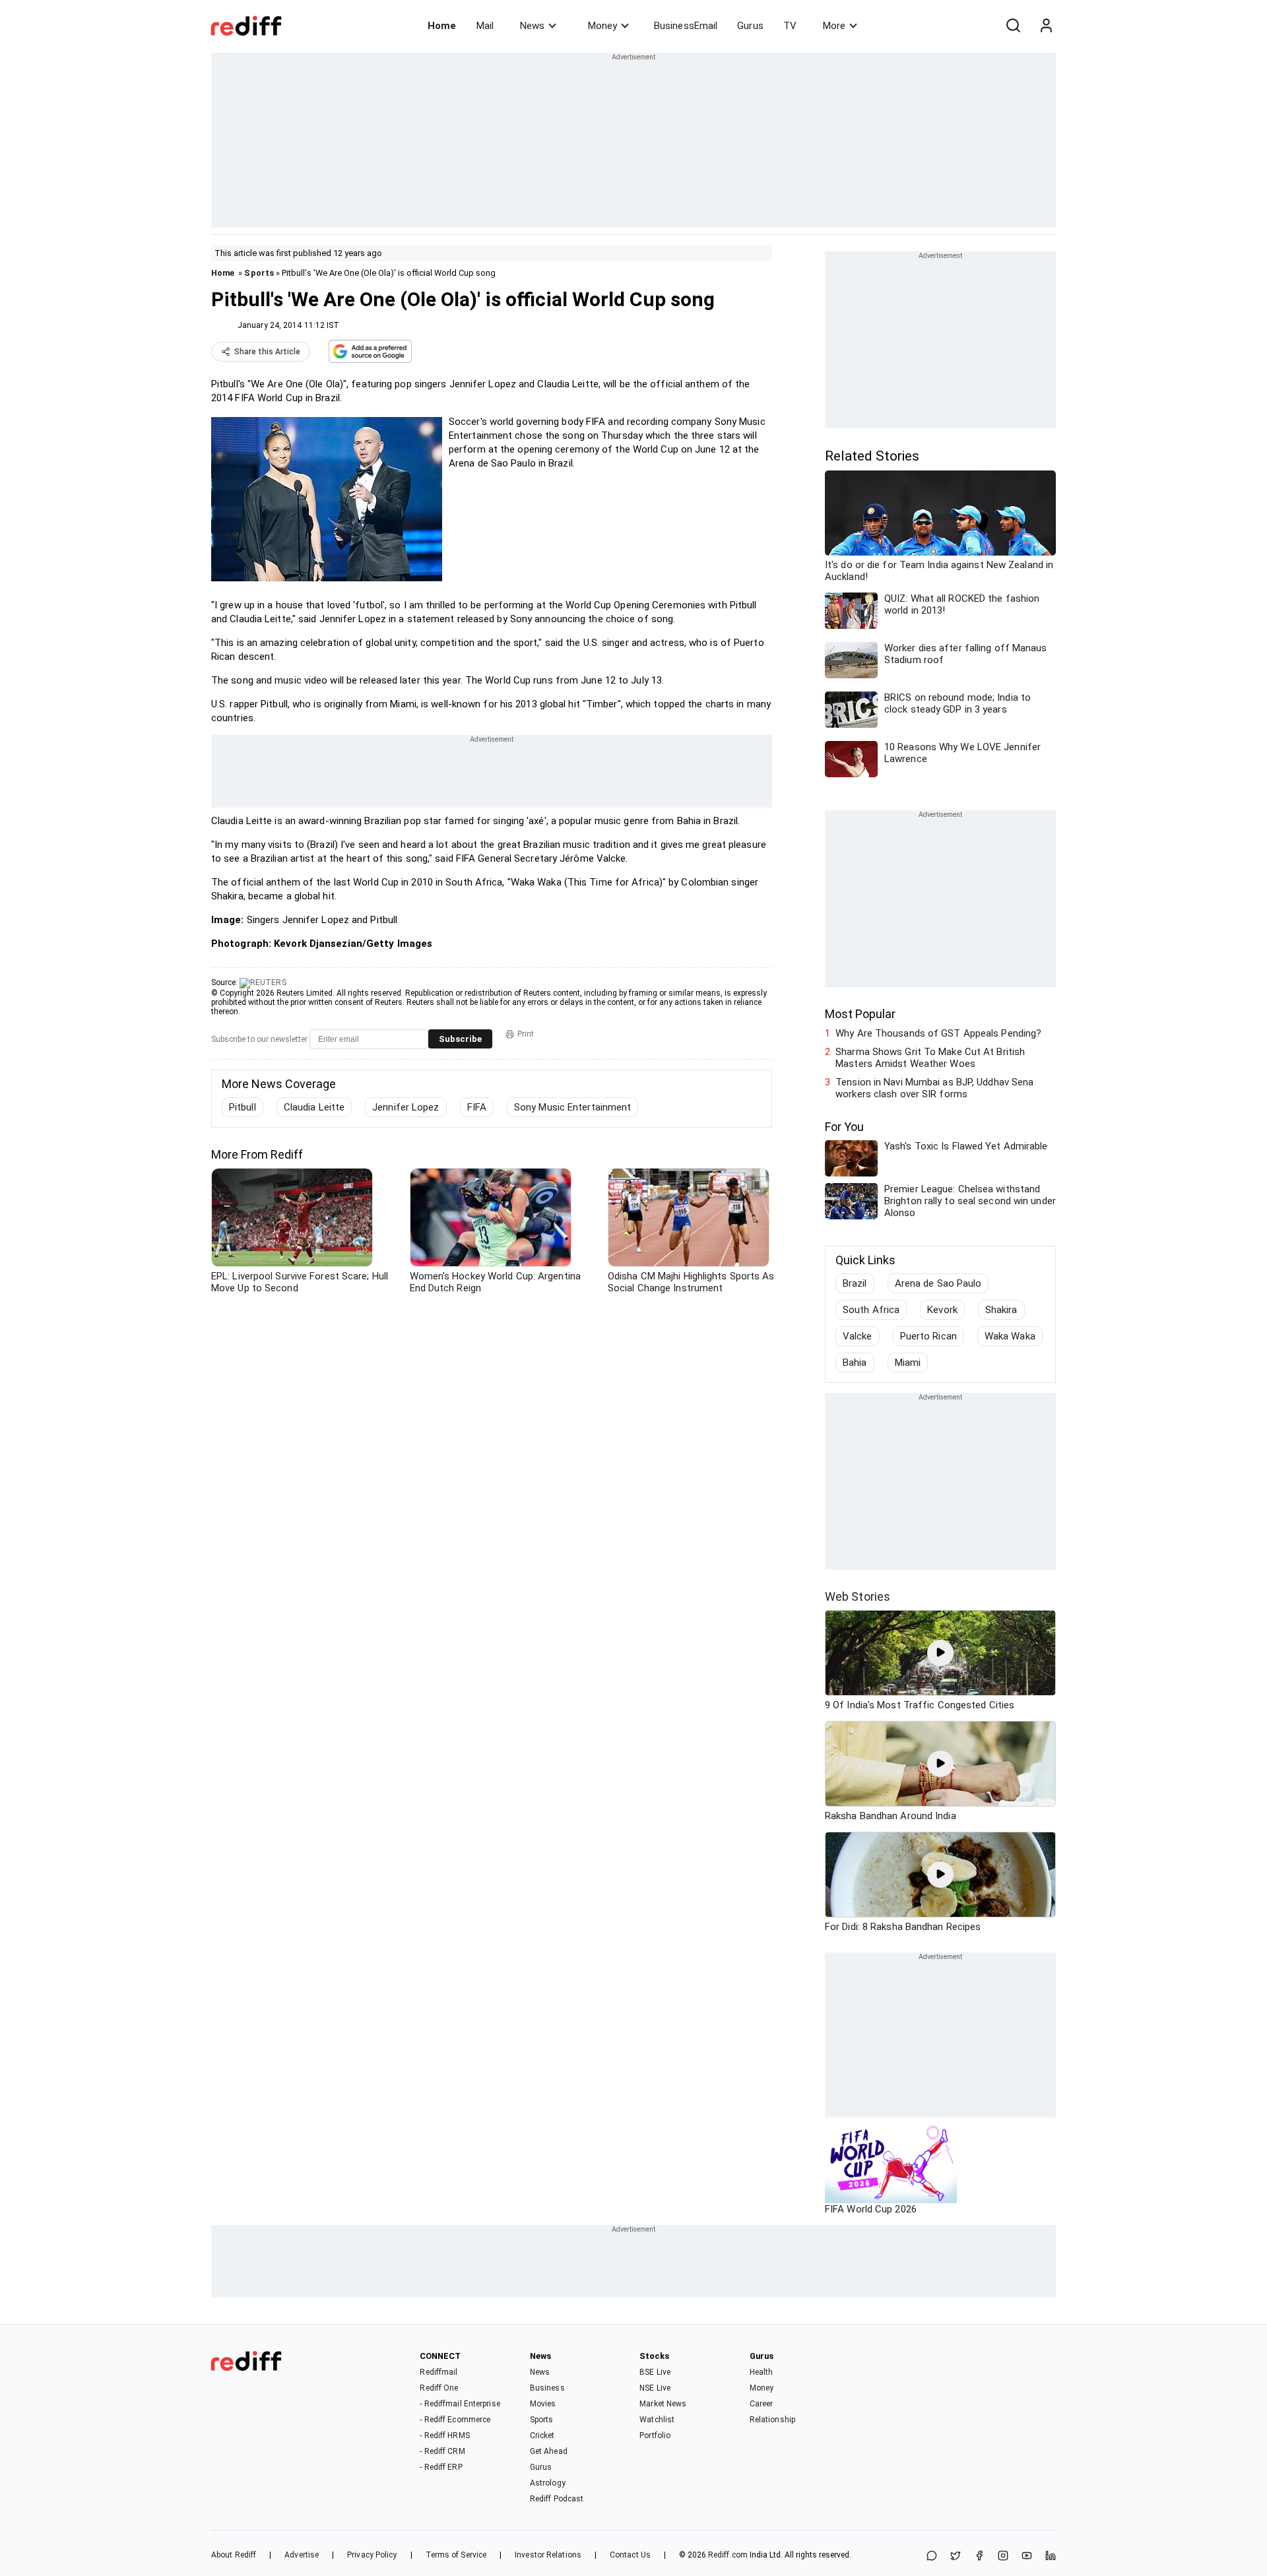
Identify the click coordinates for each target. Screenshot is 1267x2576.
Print (526, 1034)
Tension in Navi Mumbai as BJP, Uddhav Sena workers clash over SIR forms (934, 1088)
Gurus (750, 26)
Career (762, 2404)
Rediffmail (439, 2372)
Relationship (772, 2420)
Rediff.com (728, 2555)
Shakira (1001, 1310)
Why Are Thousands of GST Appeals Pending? (938, 1033)
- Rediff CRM (442, 2451)
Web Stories (858, 1596)
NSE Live (655, 2388)
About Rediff (234, 2555)
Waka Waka (1010, 1336)
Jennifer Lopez (406, 1107)
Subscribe (460, 1039)
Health (762, 2372)
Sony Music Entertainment (572, 1107)
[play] (940, 1653)
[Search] (1013, 26)
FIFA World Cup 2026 (871, 2209)
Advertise (302, 2555)
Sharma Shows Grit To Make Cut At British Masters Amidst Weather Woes (930, 1058)
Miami (908, 1363)
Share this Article (267, 352)
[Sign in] (1046, 26)
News (532, 26)
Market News (663, 2404)
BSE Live (655, 2372)
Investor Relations (548, 2555)
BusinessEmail (686, 26)
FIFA (477, 1107)
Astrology (548, 2483)
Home (442, 26)
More (834, 26)
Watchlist (657, 2420)
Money (602, 26)
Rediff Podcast (557, 2499)
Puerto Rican (928, 1336)
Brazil (855, 1283)
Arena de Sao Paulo (938, 1283)
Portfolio (655, 2435)
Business (547, 2388)
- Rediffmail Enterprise (460, 2404)
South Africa (871, 1310)
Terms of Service (456, 2555)
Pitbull (243, 1107)
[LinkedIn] (1051, 2557)
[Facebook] (979, 2557)
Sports (259, 273)
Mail (485, 26)
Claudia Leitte (314, 1107)
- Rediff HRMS (444, 2435)
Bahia (855, 1363)
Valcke (858, 1336)
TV (790, 26)
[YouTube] (1027, 2557)
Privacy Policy (372, 2555)
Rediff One (439, 2388)
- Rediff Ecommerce (455, 2420)
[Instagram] (1003, 2557)
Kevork (942, 1310)
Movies (543, 2404)
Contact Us (630, 2555)
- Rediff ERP (441, 2467)
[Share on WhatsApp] (932, 2557)
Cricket (542, 2435)
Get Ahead (549, 2451)
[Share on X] (956, 2557)
